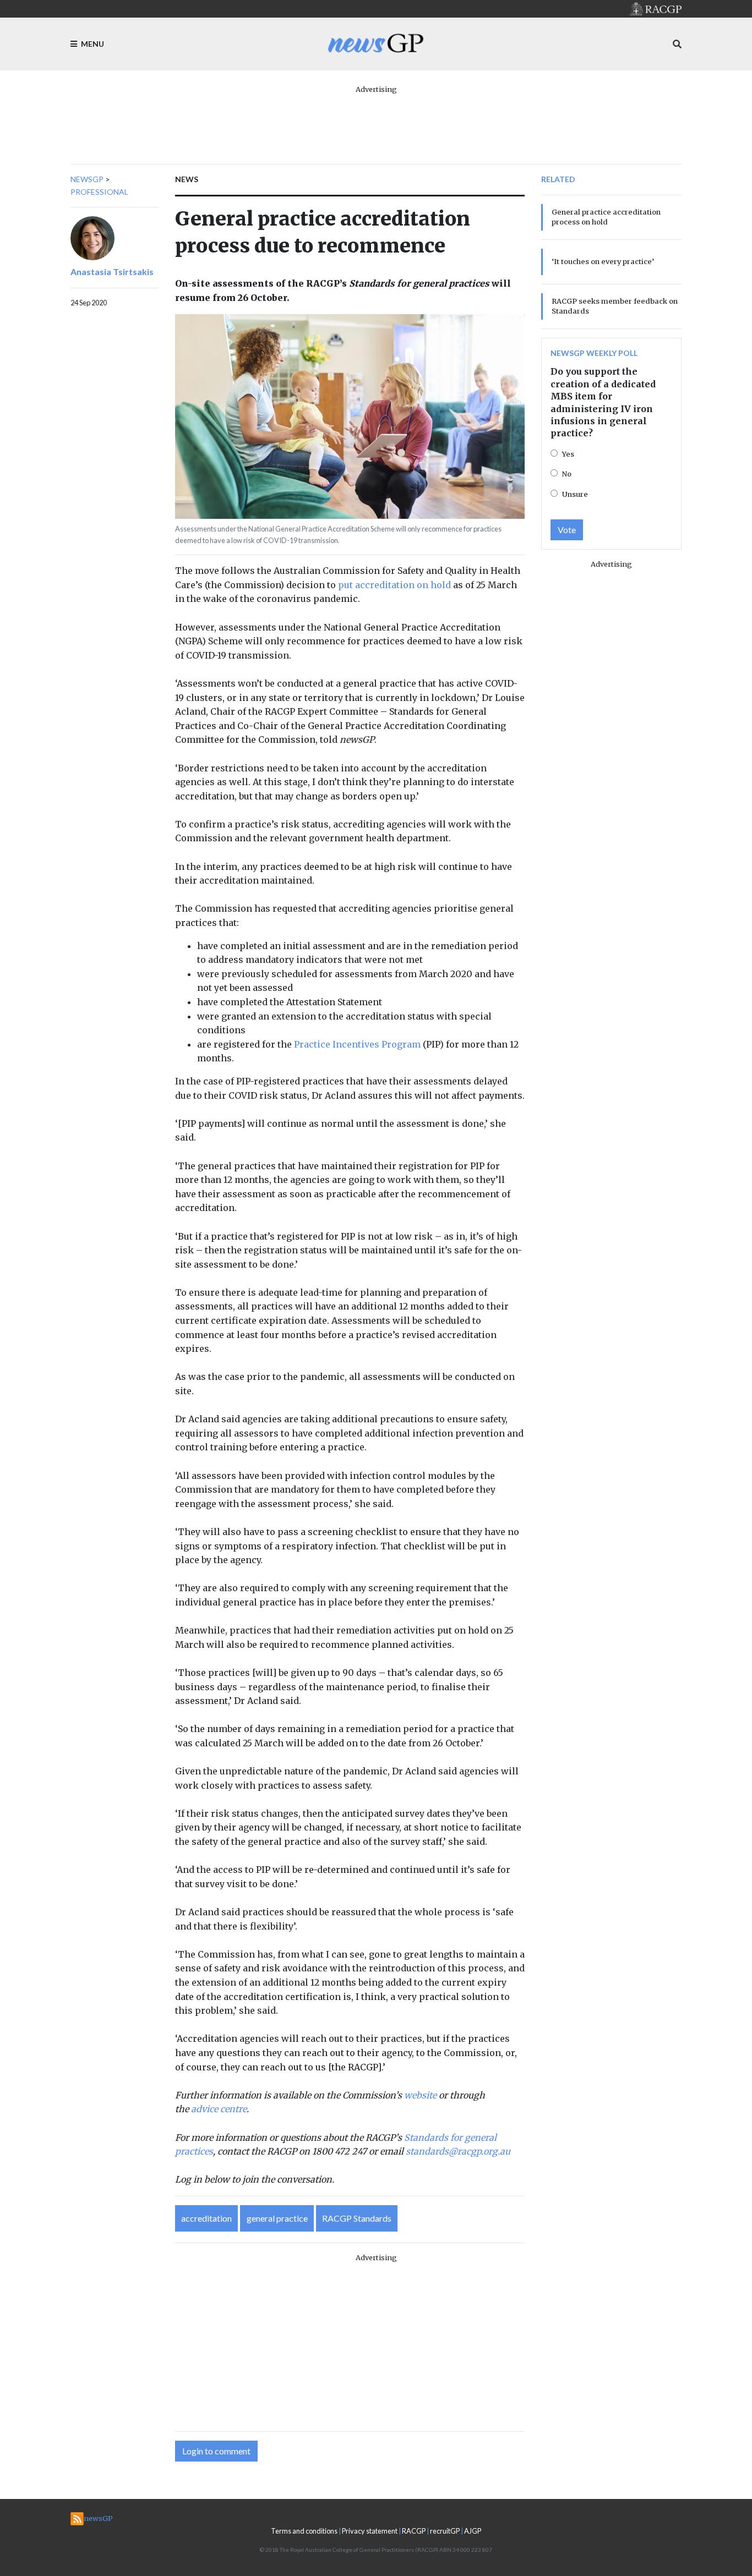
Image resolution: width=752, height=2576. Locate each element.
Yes (568, 454)
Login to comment (216, 2451)
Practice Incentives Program (357, 1044)
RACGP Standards (357, 2218)
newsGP (87, 179)
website (420, 2095)
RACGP (414, 2531)
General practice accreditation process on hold (606, 217)
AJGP (473, 2531)
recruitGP (445, 2531)
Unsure (575, 494)
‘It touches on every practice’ (603, 261)
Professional (99, 192)
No (567, 474)
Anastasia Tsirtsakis (112, 272)
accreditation (206, 2218)
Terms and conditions (304, 2531)
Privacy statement (370, 2531)
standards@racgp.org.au (458, 2151)
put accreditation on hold (394, 585)
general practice (277, 2218)
